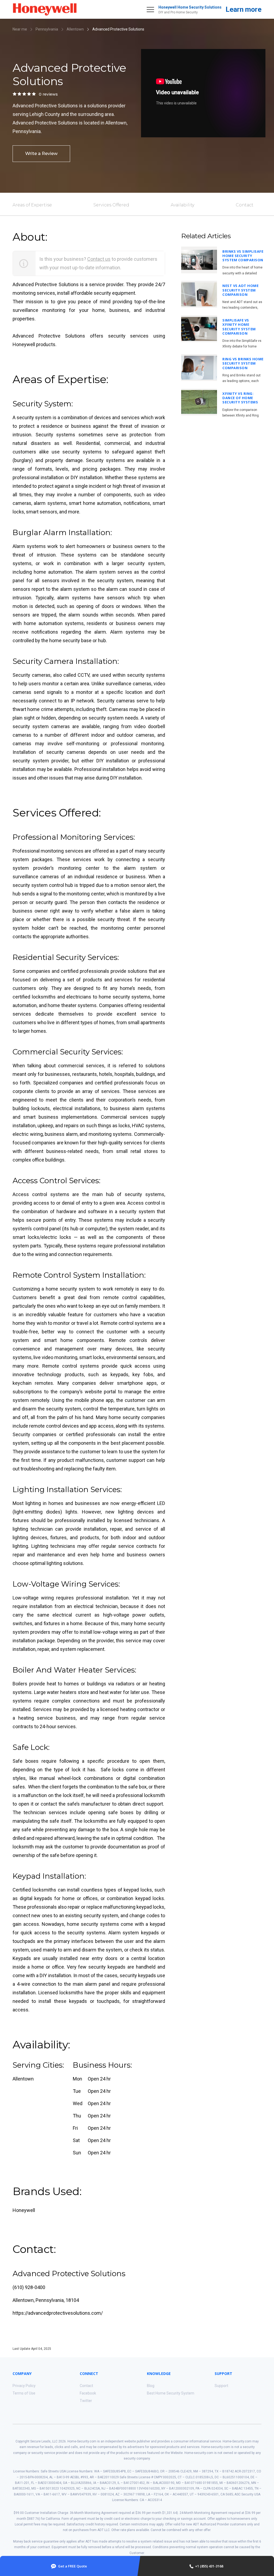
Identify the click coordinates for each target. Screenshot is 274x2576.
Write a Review (41, 154)
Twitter (86, 2401)
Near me (20, 29)
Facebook (88, 2393)
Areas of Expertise (32, 205)
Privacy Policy (24, 2386)
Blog (151, 2386)
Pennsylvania (47, 29)
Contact (245, 205)
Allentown (75, 29)
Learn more (243, 9)
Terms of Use (24, 2393)
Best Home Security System (171, 2393)
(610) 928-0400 (29, 2287)
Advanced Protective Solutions (118, 29)
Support (221, 2386)
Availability (182, 205)
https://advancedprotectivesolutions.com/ (58, 2313)
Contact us (99, 259)
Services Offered (111, 205)
